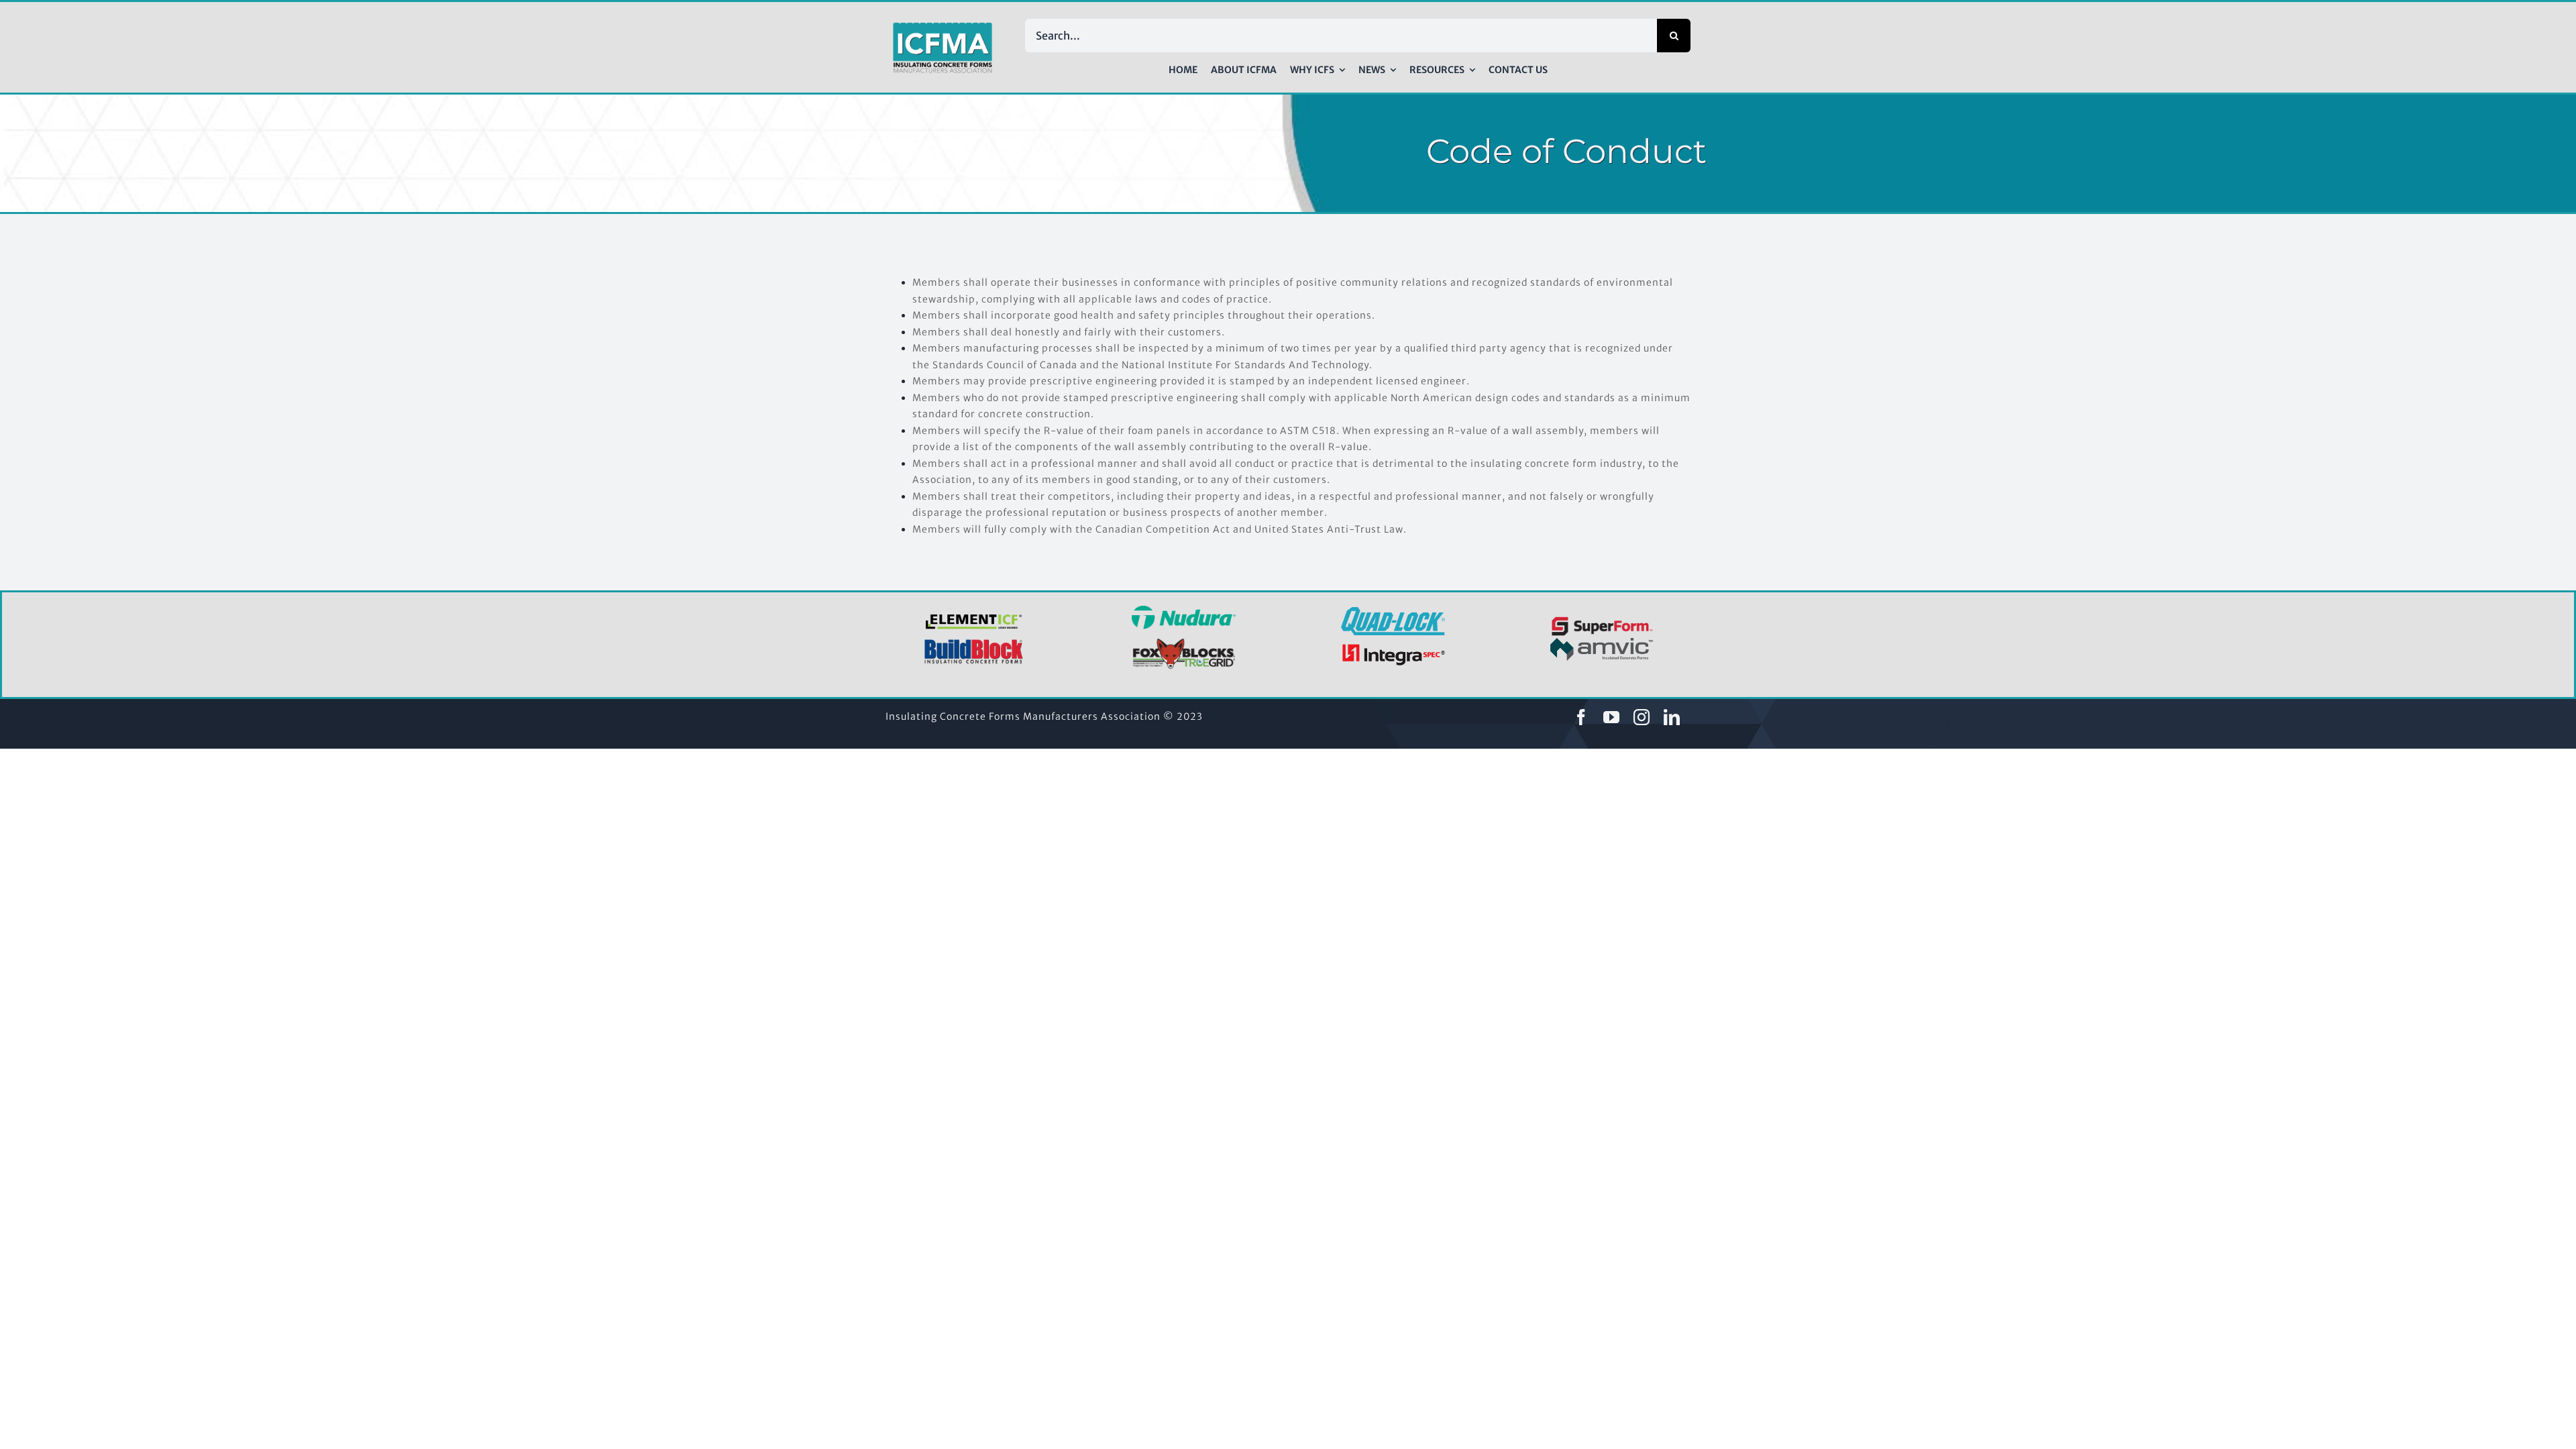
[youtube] (1612, 717)
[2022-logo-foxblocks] (1184, 642)
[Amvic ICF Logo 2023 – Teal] (1602, 643)
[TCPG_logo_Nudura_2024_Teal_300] (1184, 610)
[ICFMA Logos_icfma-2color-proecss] (943, 27)
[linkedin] (1672, 717)
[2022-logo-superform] (1602, 619)
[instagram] (1642, 717)
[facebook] (1581, 717)
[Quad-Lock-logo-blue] (1393, 612)
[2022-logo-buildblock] (974, 643)
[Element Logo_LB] (974, 615)
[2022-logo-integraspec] (1393, 647)
